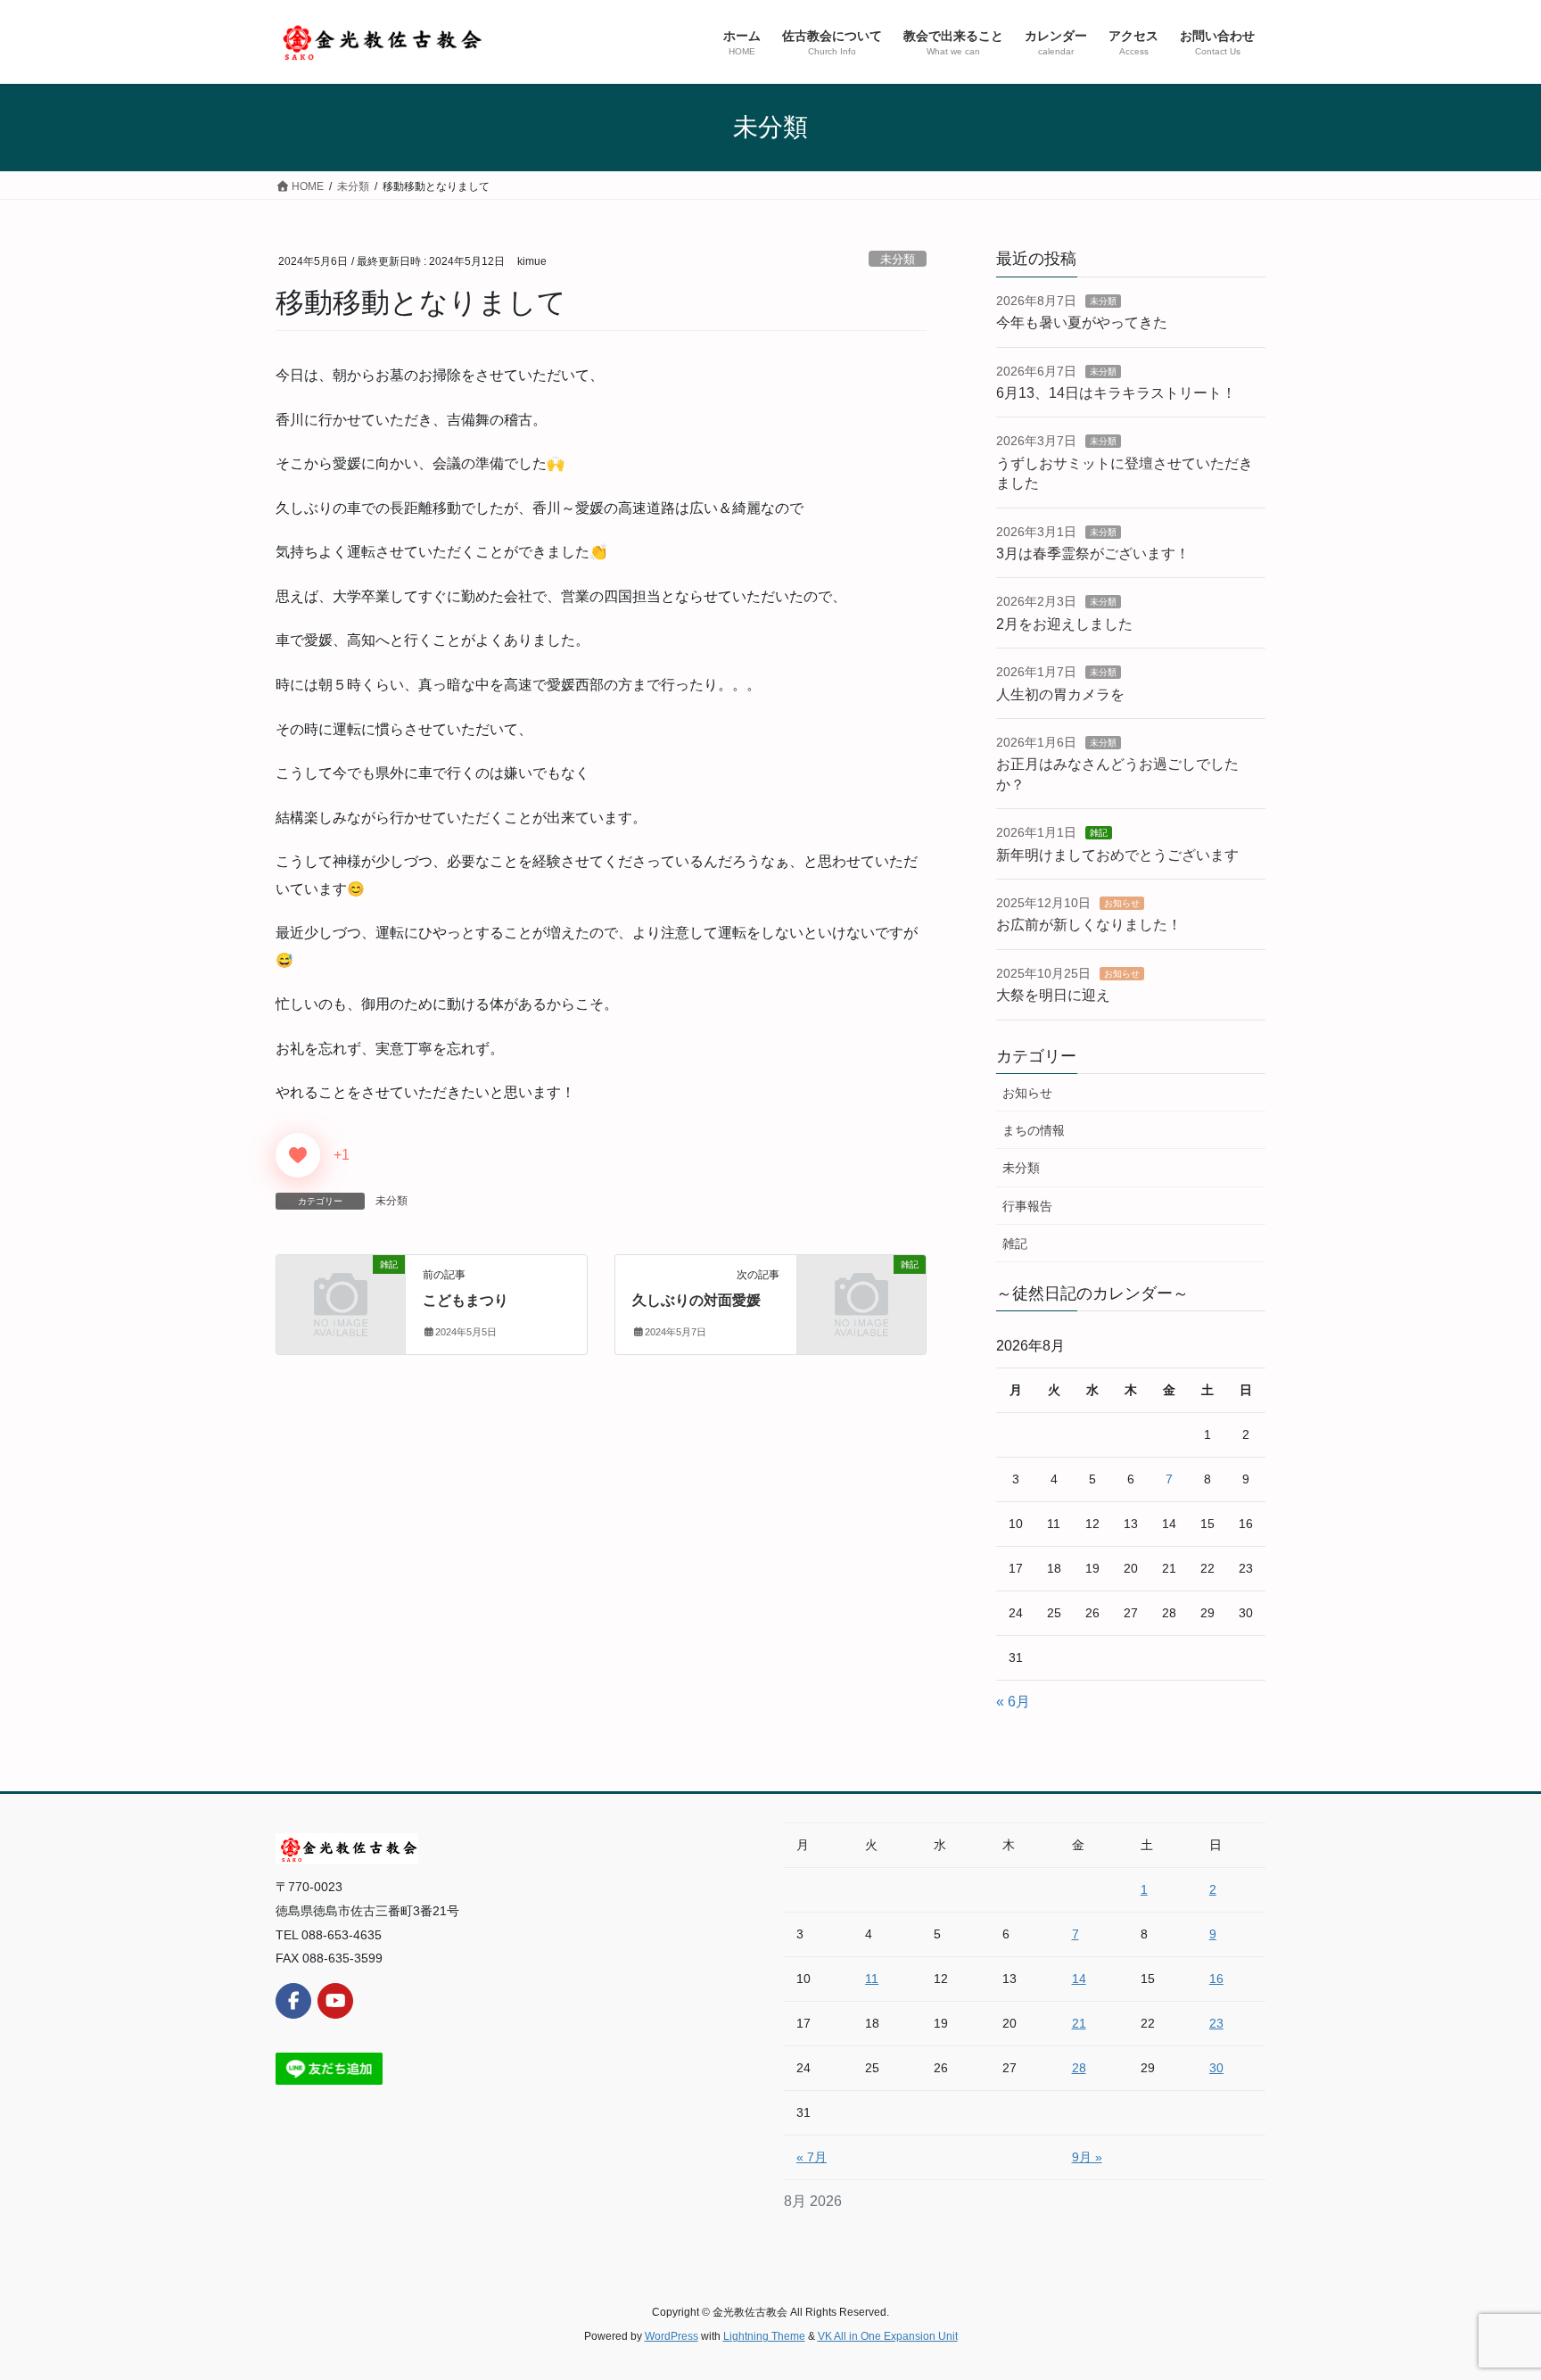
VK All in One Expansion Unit (888, 2336)
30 (1216, 2068)
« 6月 (1013, 1702)
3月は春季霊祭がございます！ (1093, 554)
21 (1079, 2023)
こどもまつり (466, 1300)
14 (1079, 1979)
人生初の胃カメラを (1060, 694)
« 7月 (812, 2157)
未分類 (898, 259)
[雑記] (341, 1294)
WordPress (672, 2336)
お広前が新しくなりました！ (1089, 925)
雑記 (1099, 833)
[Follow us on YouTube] (335, 2001)
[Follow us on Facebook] (293, 2001)
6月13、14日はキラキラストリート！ (1116, 393)
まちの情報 (1034, 1130)
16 (1216, 1979)
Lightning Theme (764, 2336)
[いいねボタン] (298, 1155)
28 (1079, 2068)
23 (1216, 2023)
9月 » (1087, 2157)
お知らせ (1122, 903)
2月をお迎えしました (1064, 624)
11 (872, 1979)
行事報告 (1027, 1206)
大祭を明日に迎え (1053, 995)
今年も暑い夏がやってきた (1082, 322)
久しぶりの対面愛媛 (696, 1300)
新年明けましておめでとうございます (1117, 855)
